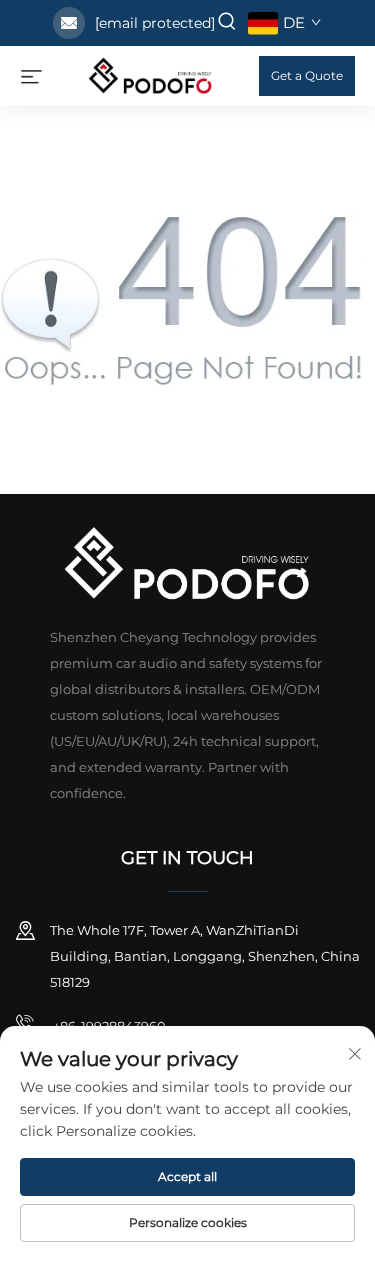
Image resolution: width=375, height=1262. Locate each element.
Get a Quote (307, 75)
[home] (150, 74)
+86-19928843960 (108, 1026)
